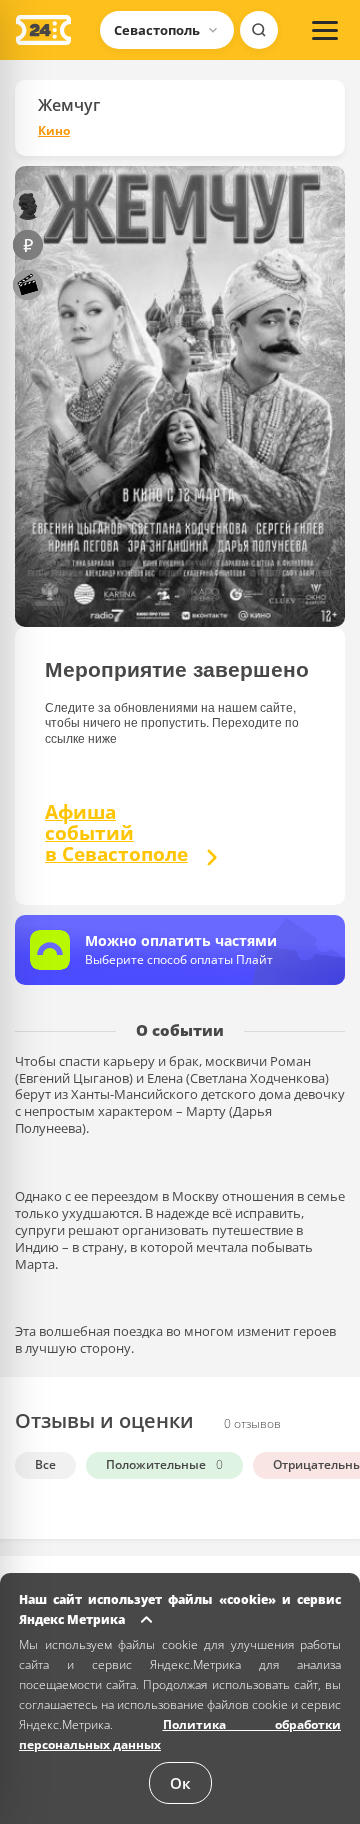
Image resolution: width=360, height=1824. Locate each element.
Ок (180, 1783)
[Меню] (325, 30)
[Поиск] (259, 30)
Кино (54, 131)
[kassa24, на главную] (43, 30)
